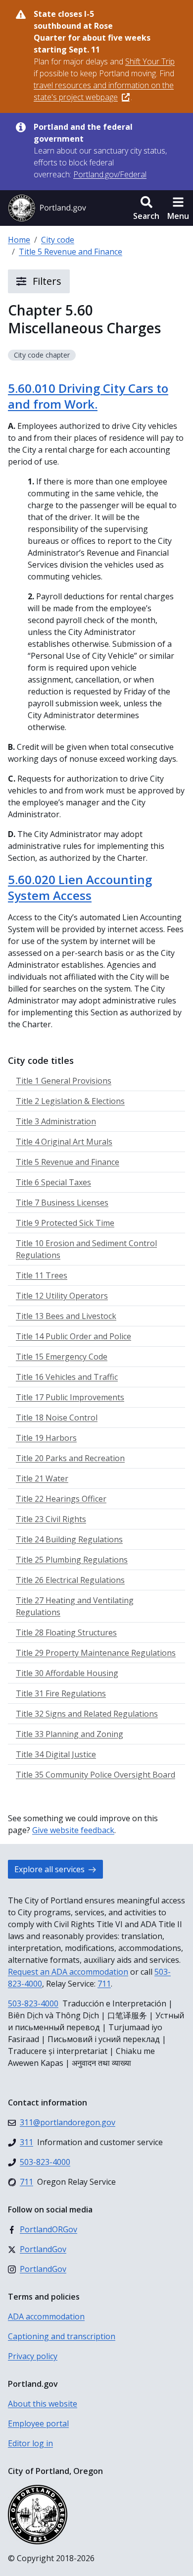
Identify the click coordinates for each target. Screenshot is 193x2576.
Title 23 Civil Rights (51, 1519)
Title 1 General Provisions (64, 1081)
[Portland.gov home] (47, 208)
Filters (46, 281)
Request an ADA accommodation (68, 1972)
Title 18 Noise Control (57, 1418)
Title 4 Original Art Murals (64, 1142)
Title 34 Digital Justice (56, 1754)
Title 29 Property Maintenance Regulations (96, 1653)
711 (104, 1984)
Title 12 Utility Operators (62, 1296)
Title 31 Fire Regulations (61, 1693)
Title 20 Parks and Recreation (70, 1458)
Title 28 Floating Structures (66, 1632)
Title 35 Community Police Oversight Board (96, 1775)
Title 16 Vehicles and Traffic (67, 1377)
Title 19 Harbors (46, 1438)
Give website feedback (73, 1830)
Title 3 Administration (56, 1121)
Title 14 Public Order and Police (73, 1336)
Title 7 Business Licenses (62, 1203)
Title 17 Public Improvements (70, 1397)
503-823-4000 (33, 2003)
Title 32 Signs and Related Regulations (87, 1714)
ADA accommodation (46, 2316)
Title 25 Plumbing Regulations (72, 1560)
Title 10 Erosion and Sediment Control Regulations (86, 1249)
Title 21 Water (42, 1478)
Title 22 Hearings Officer (61, 1499)
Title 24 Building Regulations (69, 1539)
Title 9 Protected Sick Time (65, 1223)
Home (19, 240)
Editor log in (30, 2443)
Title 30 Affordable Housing (67, 1673)
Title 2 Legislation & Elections (70, 1101)
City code (58, 240)
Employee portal (38, 2423)
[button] (146, 208)
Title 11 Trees (42, 1275)
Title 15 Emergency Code (62, 1357)
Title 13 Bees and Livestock (66, 1316)
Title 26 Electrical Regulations (70, 1580)
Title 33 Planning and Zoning (70, 1734)
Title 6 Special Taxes (53, 1182)
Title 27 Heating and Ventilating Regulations (75, 1606)
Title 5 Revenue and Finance (71, 252)
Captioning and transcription (62, 2336)
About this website (43, 2404)
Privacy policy (33, 2356)
